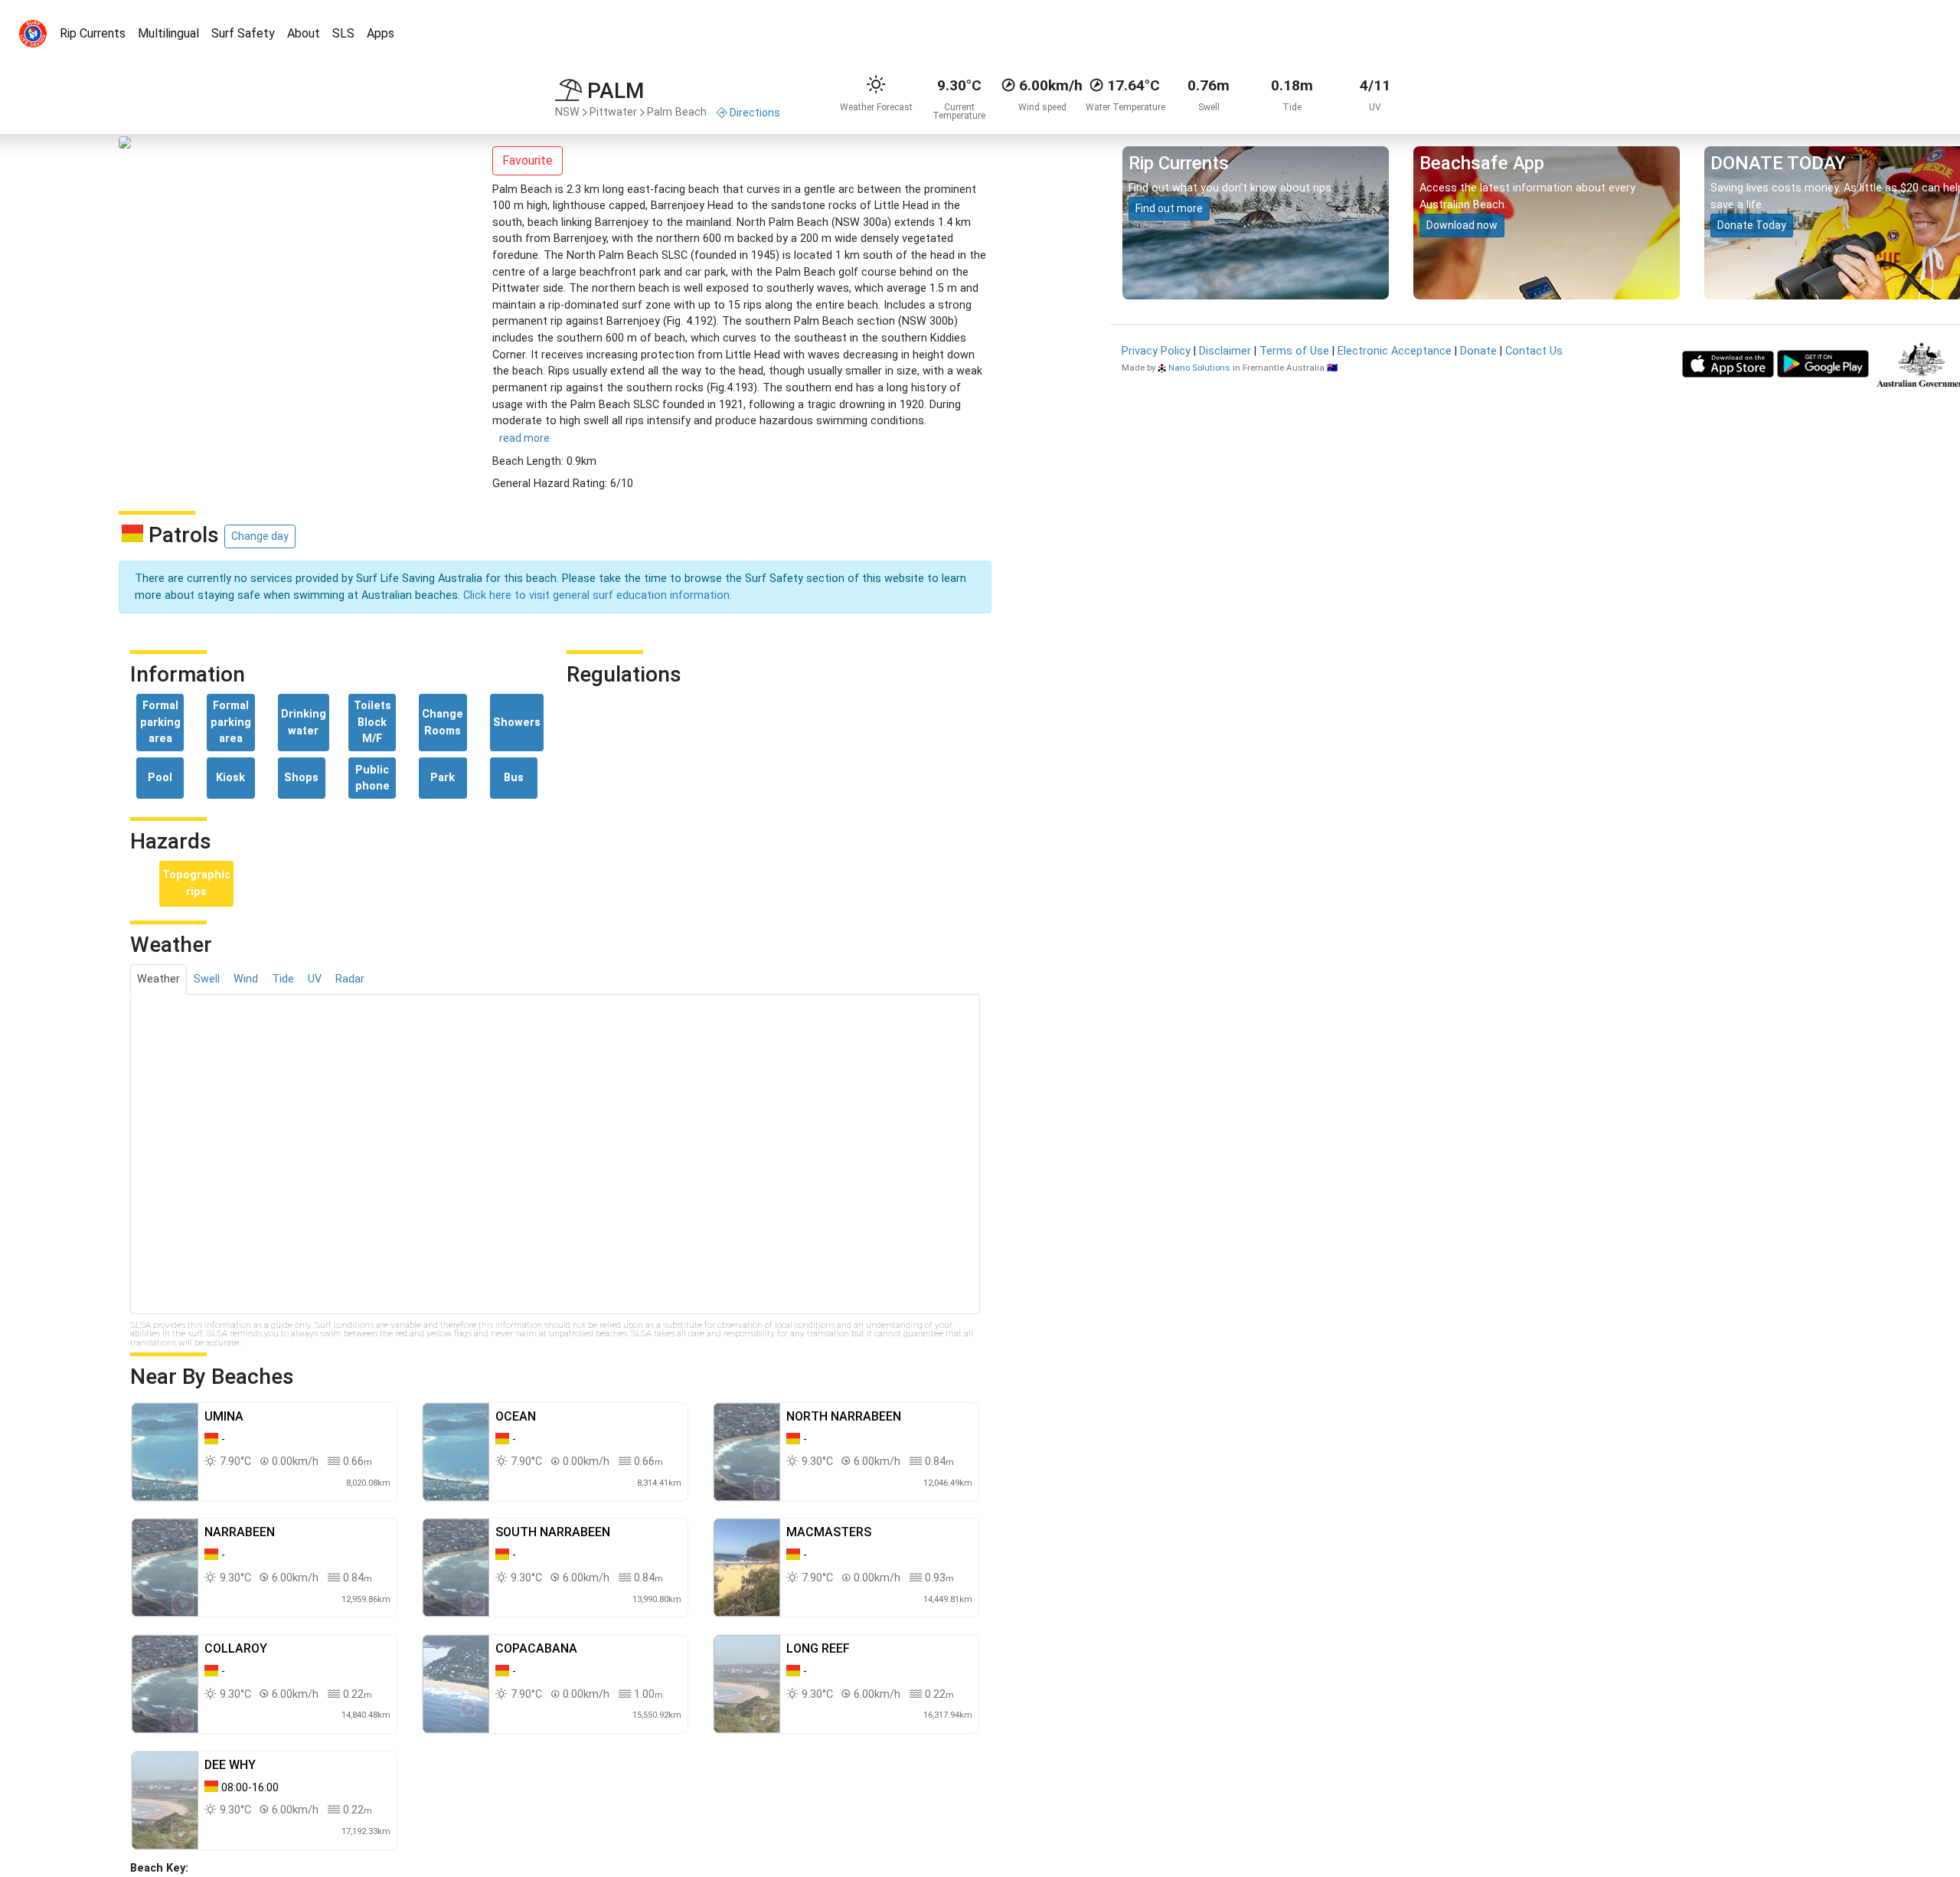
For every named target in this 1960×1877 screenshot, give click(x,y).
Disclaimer (1225, 351)
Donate (1478, 351)
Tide (283, 979)
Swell (207, 979)
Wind (246, 979)
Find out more (1169, 208)
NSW (567, 112)
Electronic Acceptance (1395, 351)
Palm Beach (677, 112)
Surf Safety (243, 33)
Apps (381, 33)
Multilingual (168, 33)
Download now (1462, 225)
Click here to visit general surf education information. (598, 595)
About (304, 33)
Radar (350, 979)
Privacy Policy (1156, 351)
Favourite (528, 160)
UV (315, 979)
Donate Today (1752, 225)
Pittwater (613, 112)
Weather (158, 979)
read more (524, 438)
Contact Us (1534, 351)
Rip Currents (93, 33)
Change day (260, 536)
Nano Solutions (1199, 368)
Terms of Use (1294, 351)
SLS (343, 33)
